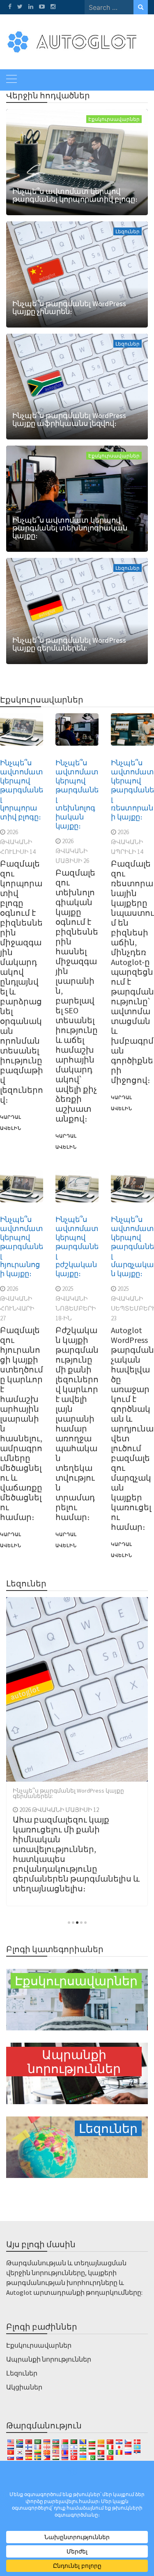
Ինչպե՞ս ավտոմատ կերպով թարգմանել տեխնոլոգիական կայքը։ (70, 528)
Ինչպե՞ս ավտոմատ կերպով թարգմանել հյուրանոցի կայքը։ (22, 1246)
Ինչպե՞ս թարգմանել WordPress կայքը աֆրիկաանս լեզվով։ (69, 419)
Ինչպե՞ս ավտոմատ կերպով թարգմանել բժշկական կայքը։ (77, 1246)
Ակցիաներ (24, 2387)
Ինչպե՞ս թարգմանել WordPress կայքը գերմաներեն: (69, 644)
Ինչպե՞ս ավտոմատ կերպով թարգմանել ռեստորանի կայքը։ (132, 790)
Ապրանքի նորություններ (49, 2359)
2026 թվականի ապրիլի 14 (127, 842)
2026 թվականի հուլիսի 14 (18, 842)
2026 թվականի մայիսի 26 (72, 851)
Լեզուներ (128, 231)
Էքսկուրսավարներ (114, 119)
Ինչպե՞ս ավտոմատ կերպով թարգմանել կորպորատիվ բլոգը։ (75, 195)
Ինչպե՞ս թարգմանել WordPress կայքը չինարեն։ (69, 307)
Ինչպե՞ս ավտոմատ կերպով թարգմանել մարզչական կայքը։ (132, 1246)
